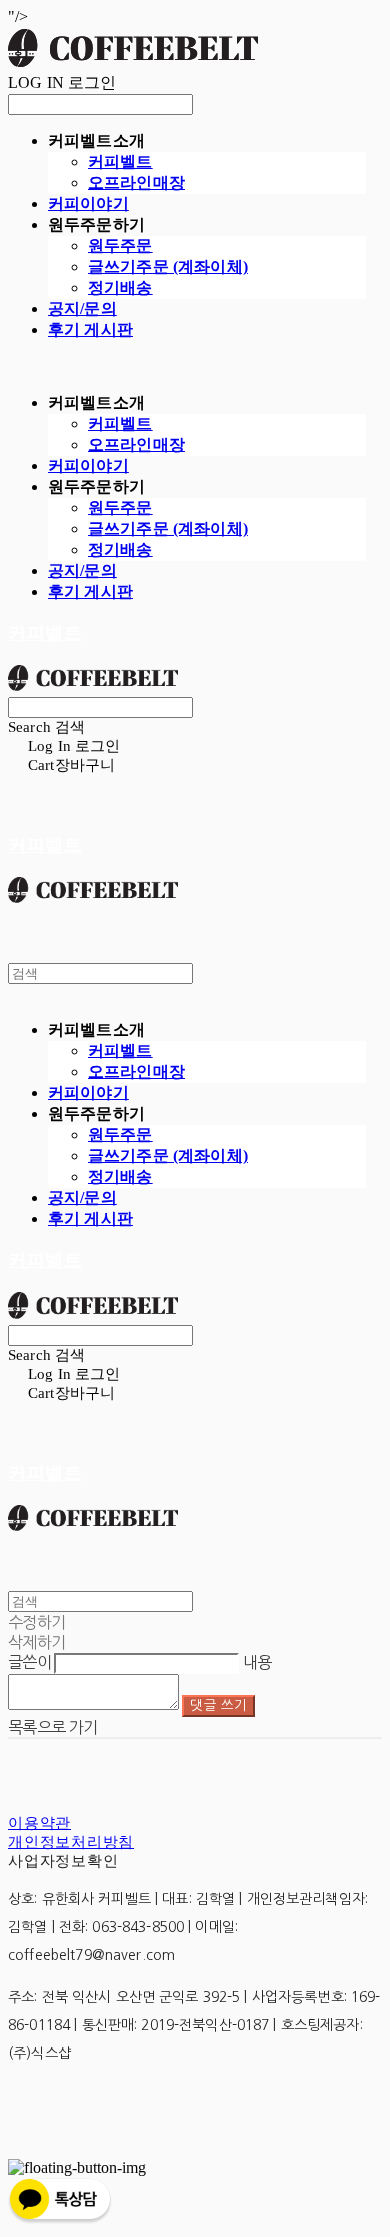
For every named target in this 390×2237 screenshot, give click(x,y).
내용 (257, 1662)
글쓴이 (29, 1662)
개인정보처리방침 (71, 1842)
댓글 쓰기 (218, 1705)
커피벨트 (120, 161)
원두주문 (120, 245)
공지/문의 (82, 308)
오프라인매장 (136, 182)
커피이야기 (88, 203)
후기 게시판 (90, 329)
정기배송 (120, 287)
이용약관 (39, 1823)
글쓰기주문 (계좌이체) (168, 266)
